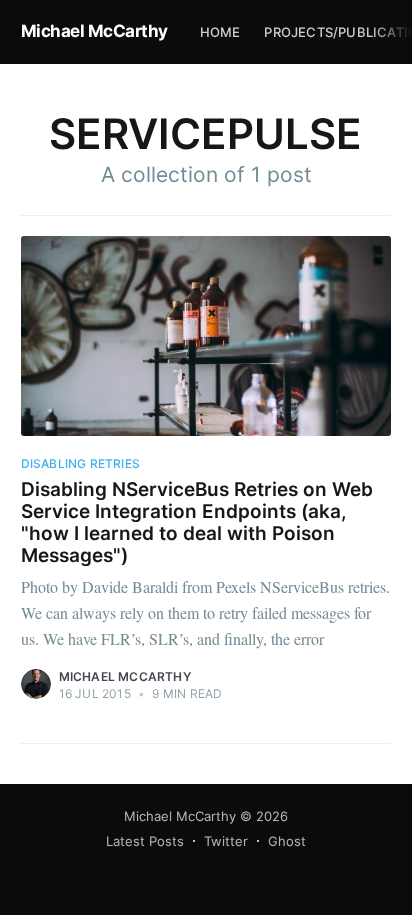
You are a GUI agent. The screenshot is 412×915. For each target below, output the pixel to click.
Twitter (226, 841)
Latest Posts (145, 841)
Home (220, 32)
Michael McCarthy (94, 31)
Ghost (287, 841)
